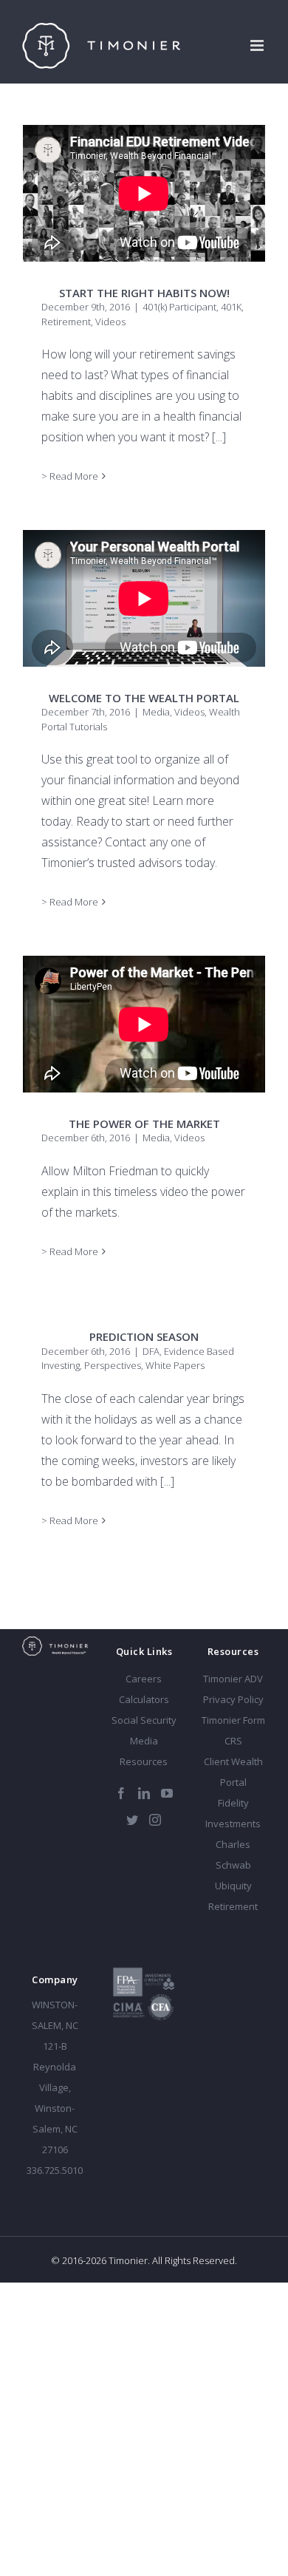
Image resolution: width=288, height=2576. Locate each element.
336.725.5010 (55, 2170)
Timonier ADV (233, 1679)
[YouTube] (167, 1793)
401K (231, 307)
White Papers (175, 1365)
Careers (144, 1679)
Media (156, 712)
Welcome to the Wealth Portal (144, 698)
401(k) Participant (179, 307)
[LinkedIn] (144, 1793)
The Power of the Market (144, 1124)
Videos (110, 322)
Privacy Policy (233, 1699)
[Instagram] (155, 1820)
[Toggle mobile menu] (258, 45)
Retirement (66, 322)
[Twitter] (132, 1820)
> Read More (70, 476)
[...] (219, 437)
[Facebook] (121, 1793)
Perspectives (113, 1365)
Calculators (144, 1699)
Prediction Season (144, 1336)
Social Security (144, 1720)
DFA (151, 1351)
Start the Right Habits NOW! (144, 293)
